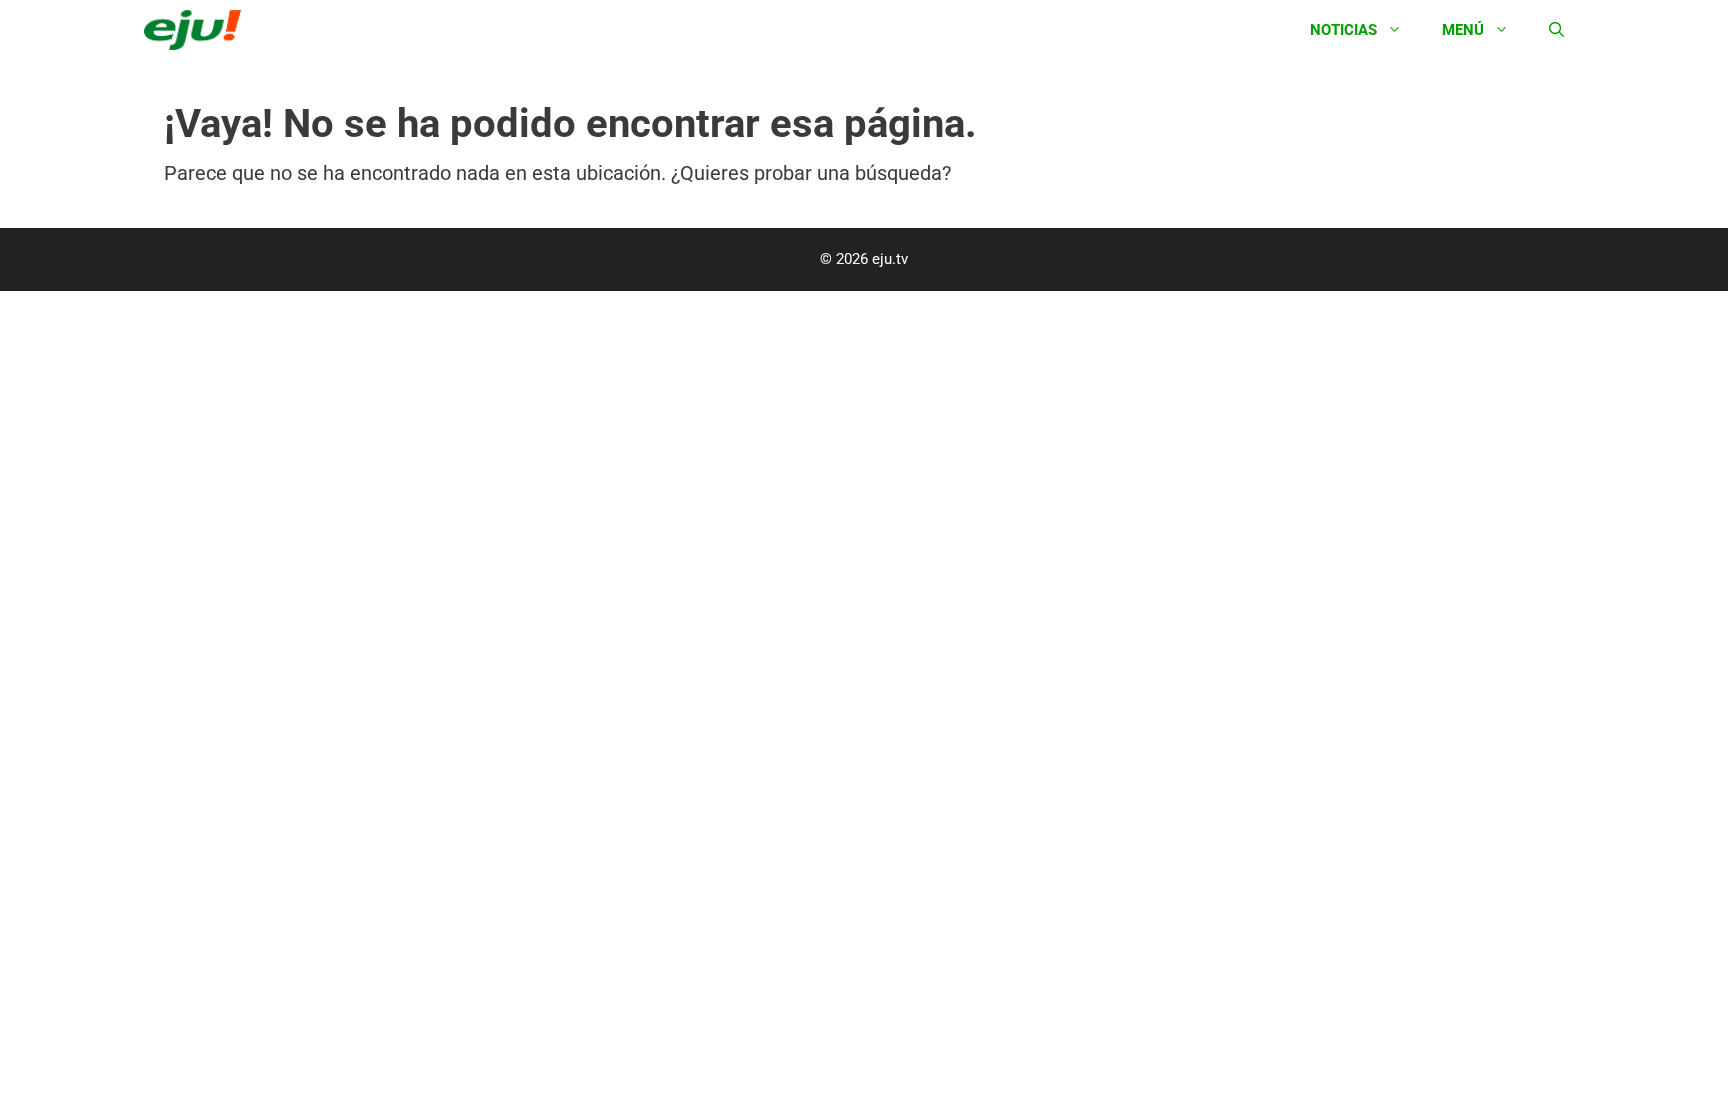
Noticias (1343, 30)
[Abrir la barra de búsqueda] (1556, 30)
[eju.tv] (197, 30)
